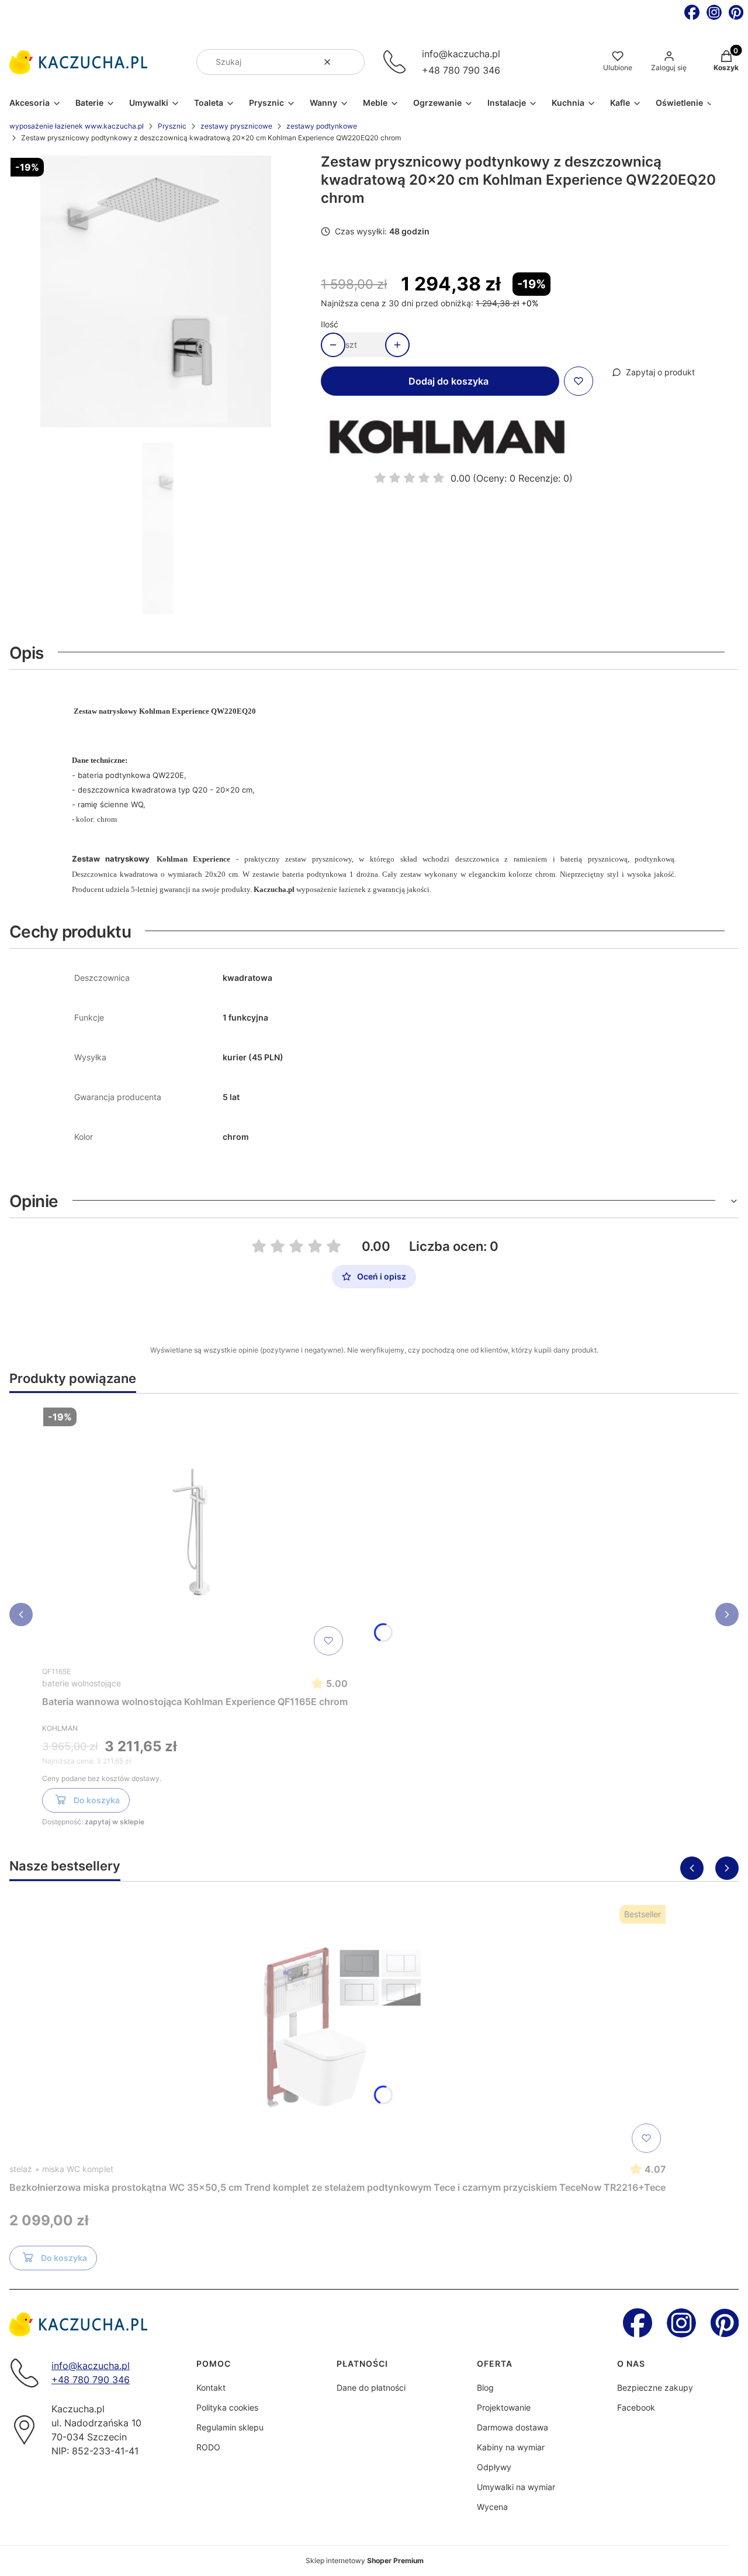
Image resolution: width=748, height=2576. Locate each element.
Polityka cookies (227, 2407)
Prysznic (172, 126)
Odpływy (494, 2467)
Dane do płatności (371, 2387)
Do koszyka (97, 1800)
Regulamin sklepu (230, 2427)
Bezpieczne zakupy (655, 2387)
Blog (485, 2387)
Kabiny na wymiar (511, 2447)
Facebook (636, 2407)
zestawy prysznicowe (236, 126)
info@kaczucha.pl (461, 54)
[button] (351, 62)
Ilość (330, 324)
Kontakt (211, 2387)
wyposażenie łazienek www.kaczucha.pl (77, 126)
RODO (208, 2447)
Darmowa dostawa (512, 2427)
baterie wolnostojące (82, 1683)
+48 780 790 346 (461, 70)
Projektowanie (504, 2407)
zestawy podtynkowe (322, 126)
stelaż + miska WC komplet (61, 2169)
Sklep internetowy (365, 2561)
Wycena (492, 2507)
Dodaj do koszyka (449, 381)
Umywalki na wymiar (516, 2487)
